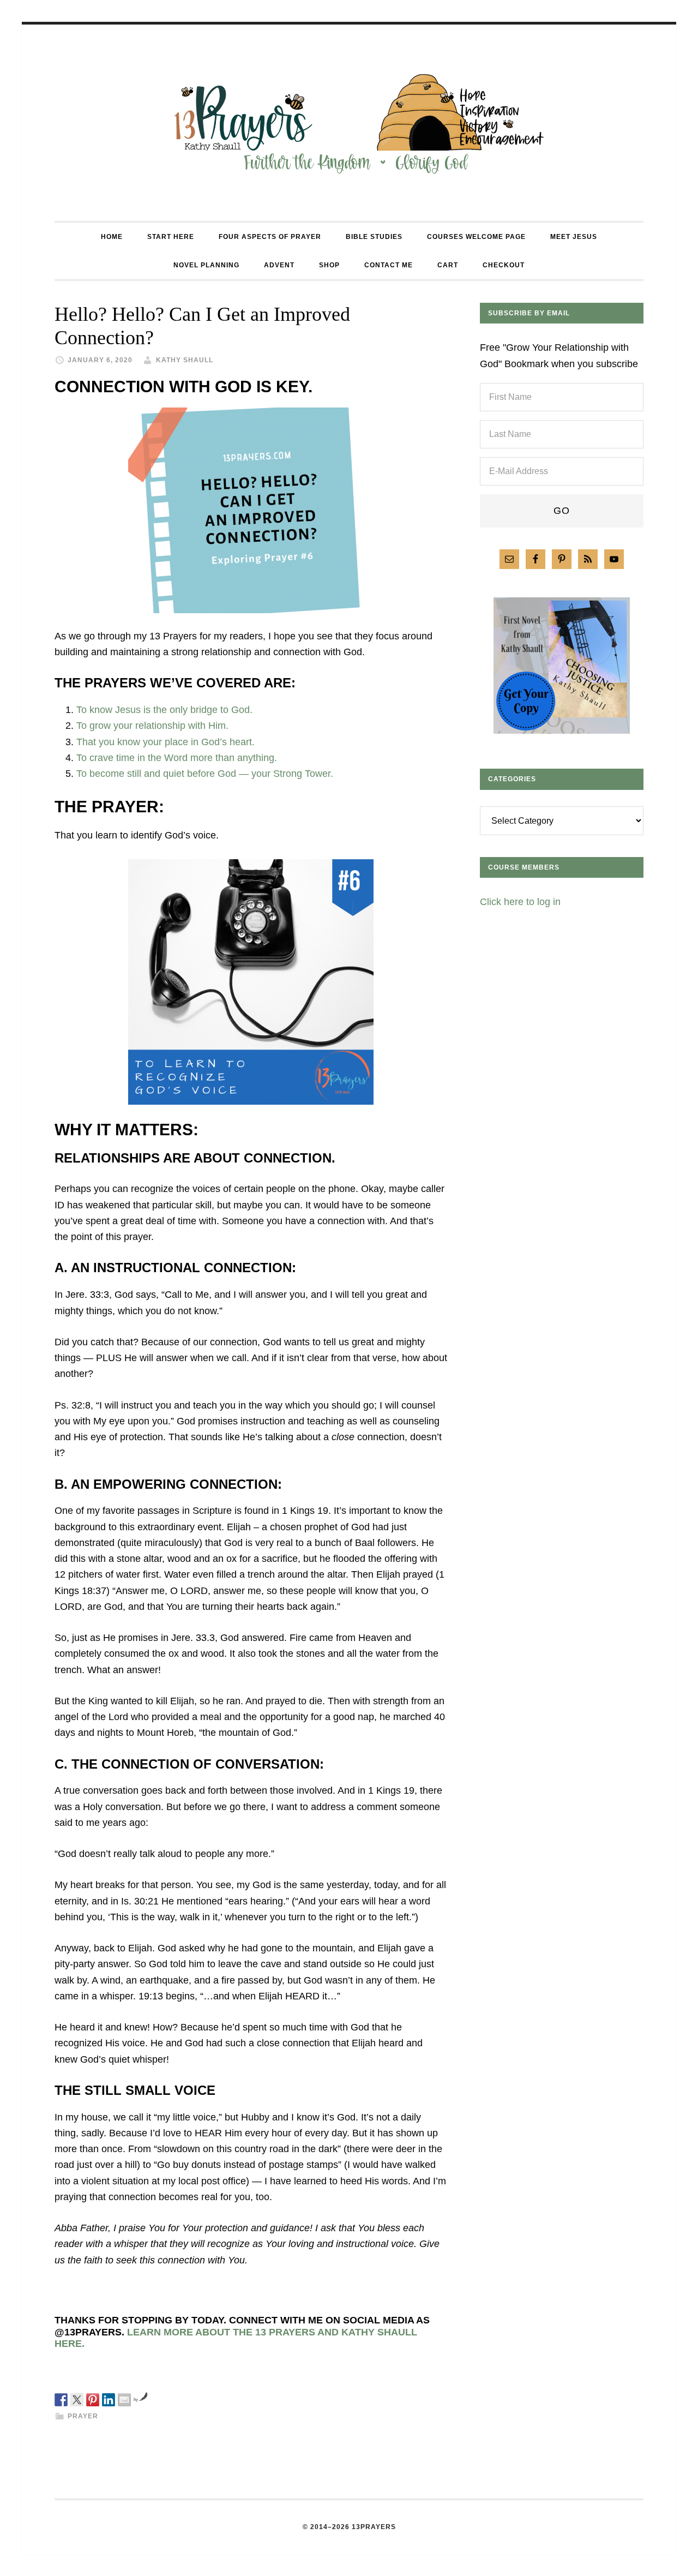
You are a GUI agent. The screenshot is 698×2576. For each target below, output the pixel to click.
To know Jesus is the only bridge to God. (164, 710)
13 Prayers (349, 123)
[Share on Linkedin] (109, 2400)
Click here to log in (520, 902)
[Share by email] (124, 2400)
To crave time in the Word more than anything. (177, 758)
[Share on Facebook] (61, 2400)
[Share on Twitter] (77, 2400)
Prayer (83, 2416)
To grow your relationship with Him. (152, 726)
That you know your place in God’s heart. (166, 742)
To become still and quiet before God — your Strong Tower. (205, 774)
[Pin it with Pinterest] (93, 2400)
